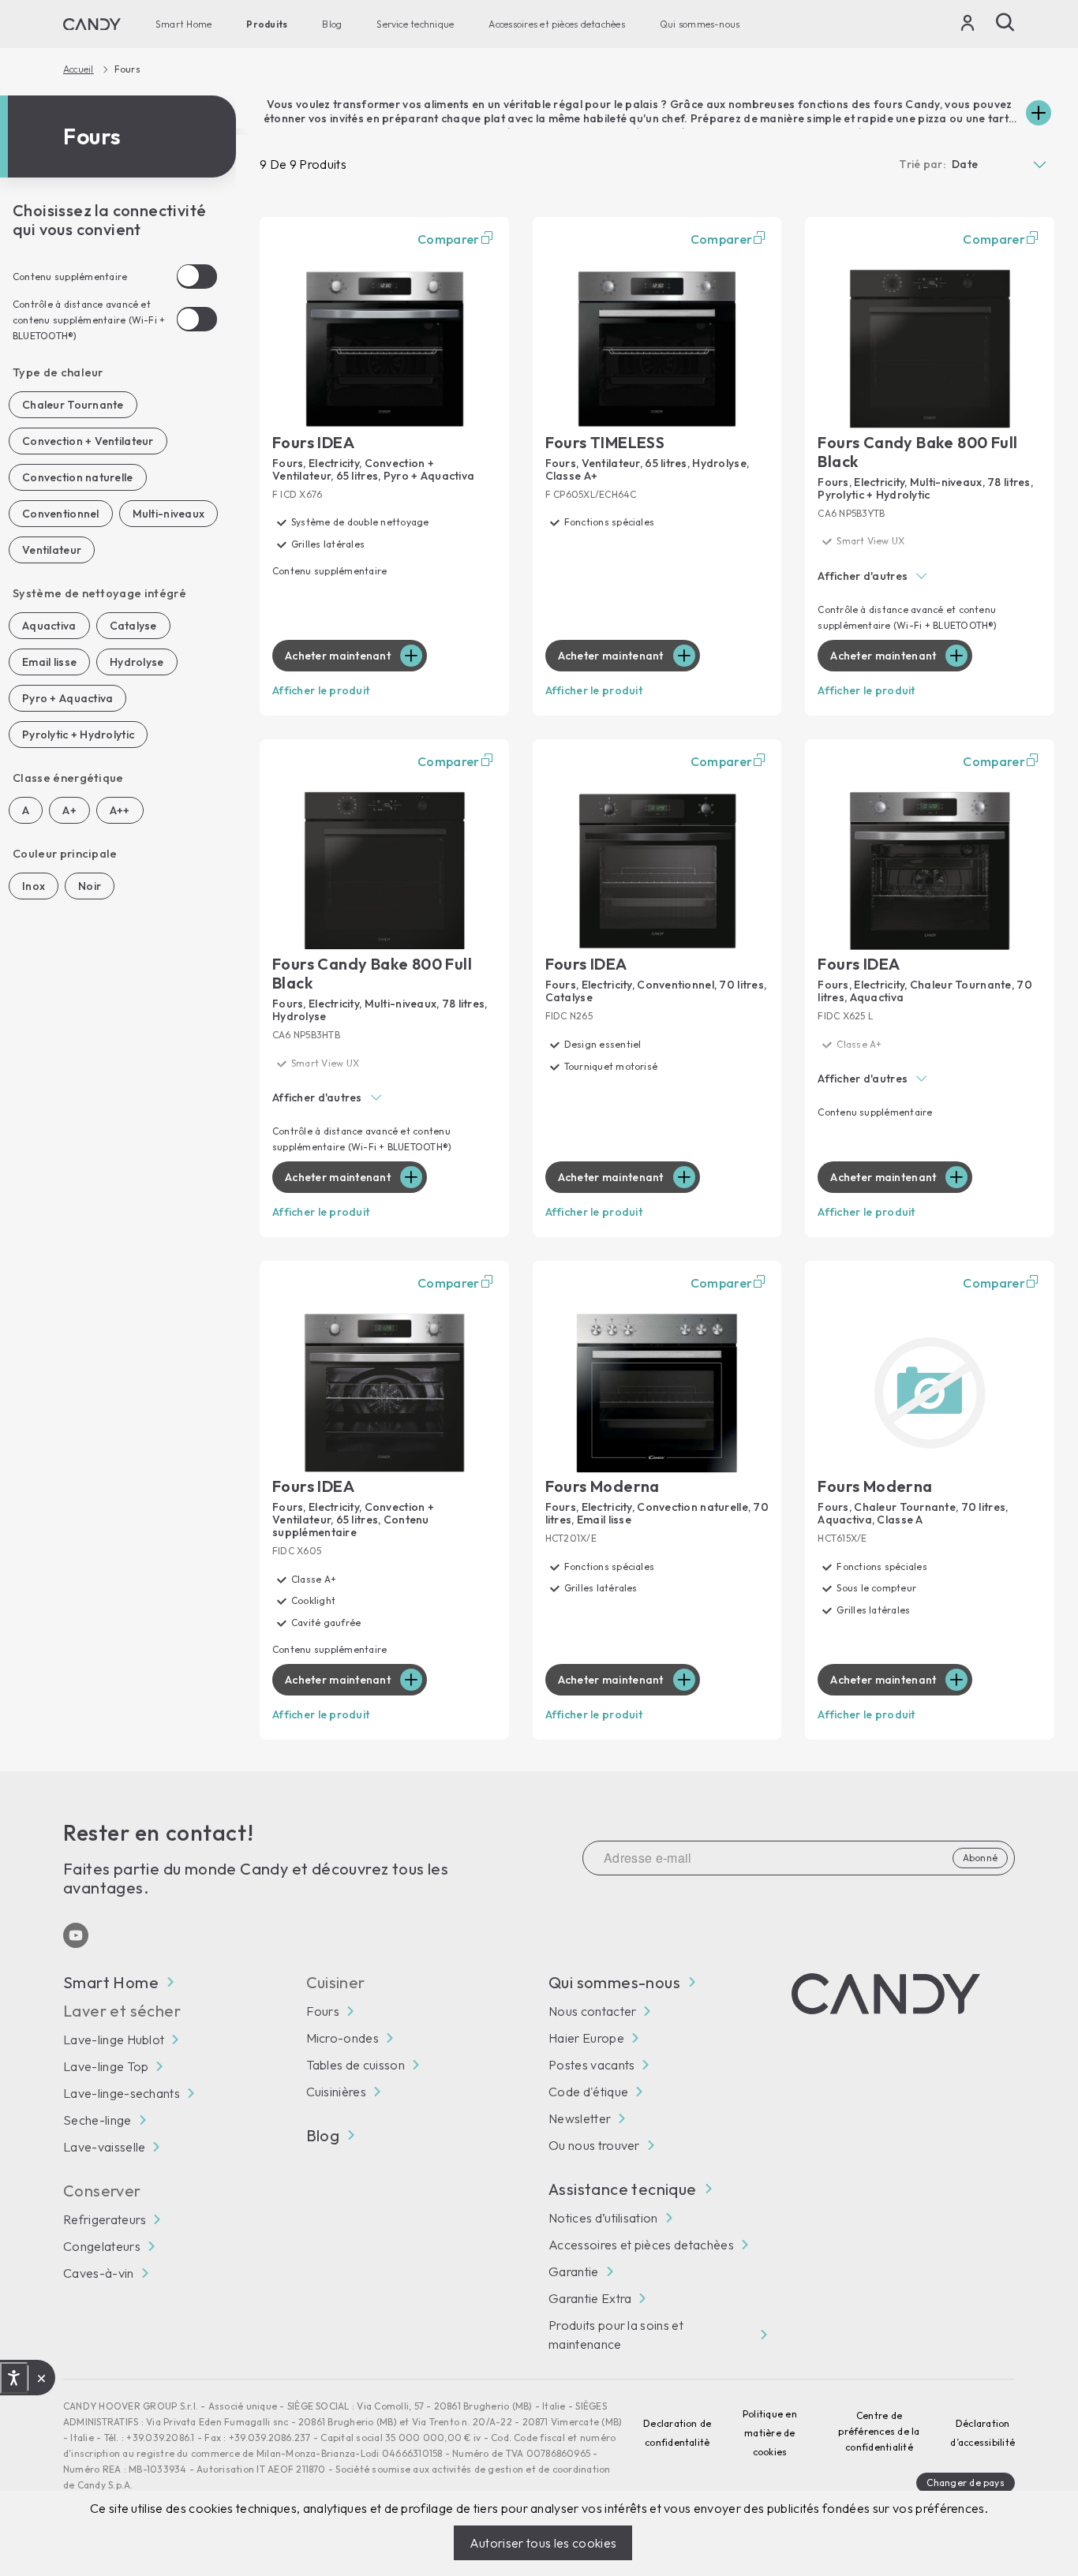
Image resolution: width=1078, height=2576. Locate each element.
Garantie (574, 2271)
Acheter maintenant (338, 656)
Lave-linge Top (106, 2066)
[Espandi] (1039, 113)
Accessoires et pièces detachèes (556, 24)
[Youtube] (76, 1935)
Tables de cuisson (356, 2065)
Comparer (449, 239)
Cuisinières (337, 2092)
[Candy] (92, 24)
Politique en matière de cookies (770, 2433)
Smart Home (183, 24)
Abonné (980, 1858)
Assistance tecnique (623, 2189)
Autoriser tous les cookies (543, 2543)
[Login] (968, 26)
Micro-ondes (343, 2038)
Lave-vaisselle (104, 2147)
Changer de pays (966, 2483)
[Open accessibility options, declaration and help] (14, 2378)
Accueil (79, 69)
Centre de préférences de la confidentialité (879, 2431)
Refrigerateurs (105, 2219)
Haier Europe (586, 2038)
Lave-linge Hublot (114, 2039)
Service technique (415, 24)
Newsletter (580, 2118)
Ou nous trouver (594, 2145)
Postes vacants (591, 2065)
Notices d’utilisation (603, 2218)
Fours (323, 2011)
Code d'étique (588, 2092)
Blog (332, 24)
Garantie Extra (590, 2298)
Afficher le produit (321, 690)
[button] (930, 577)
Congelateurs (102, 2246)
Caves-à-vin (99, 2273)
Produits (267, 24)
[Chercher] (1005, 22)
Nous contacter (592, 2011)
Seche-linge (97, 2120)
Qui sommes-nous (700, 24)
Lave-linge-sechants (122, 2093)
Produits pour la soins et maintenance (616, 2335)
